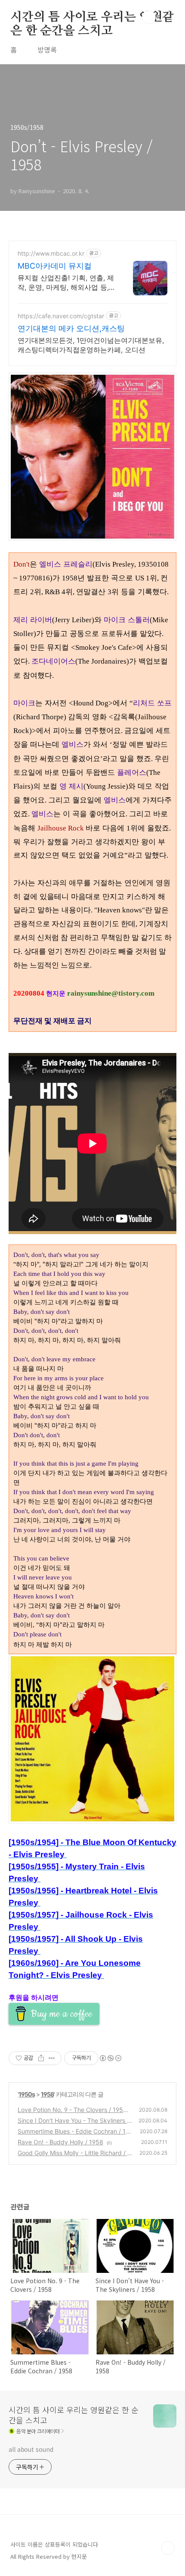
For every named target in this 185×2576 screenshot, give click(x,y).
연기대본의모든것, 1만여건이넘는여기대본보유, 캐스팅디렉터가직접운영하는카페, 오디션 (91, 345)
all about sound (31, 2449)
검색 (149, 17)
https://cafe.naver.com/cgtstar (61, 316)
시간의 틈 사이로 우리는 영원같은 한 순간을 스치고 (92, 18)
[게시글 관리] (52, 2058)
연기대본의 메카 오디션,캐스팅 (71, 328)
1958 (47, 2094)
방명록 (47, 50)
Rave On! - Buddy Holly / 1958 (60, 2142)
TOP (168, 2548)
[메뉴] (168, 17)
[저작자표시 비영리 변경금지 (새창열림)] (110, 2058)
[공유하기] (41, 2058)
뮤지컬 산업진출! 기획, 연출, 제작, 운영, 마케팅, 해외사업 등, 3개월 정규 (66, 283)
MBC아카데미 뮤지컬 (55, 266)
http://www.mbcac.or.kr (51, 253)
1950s (27, 2094)
